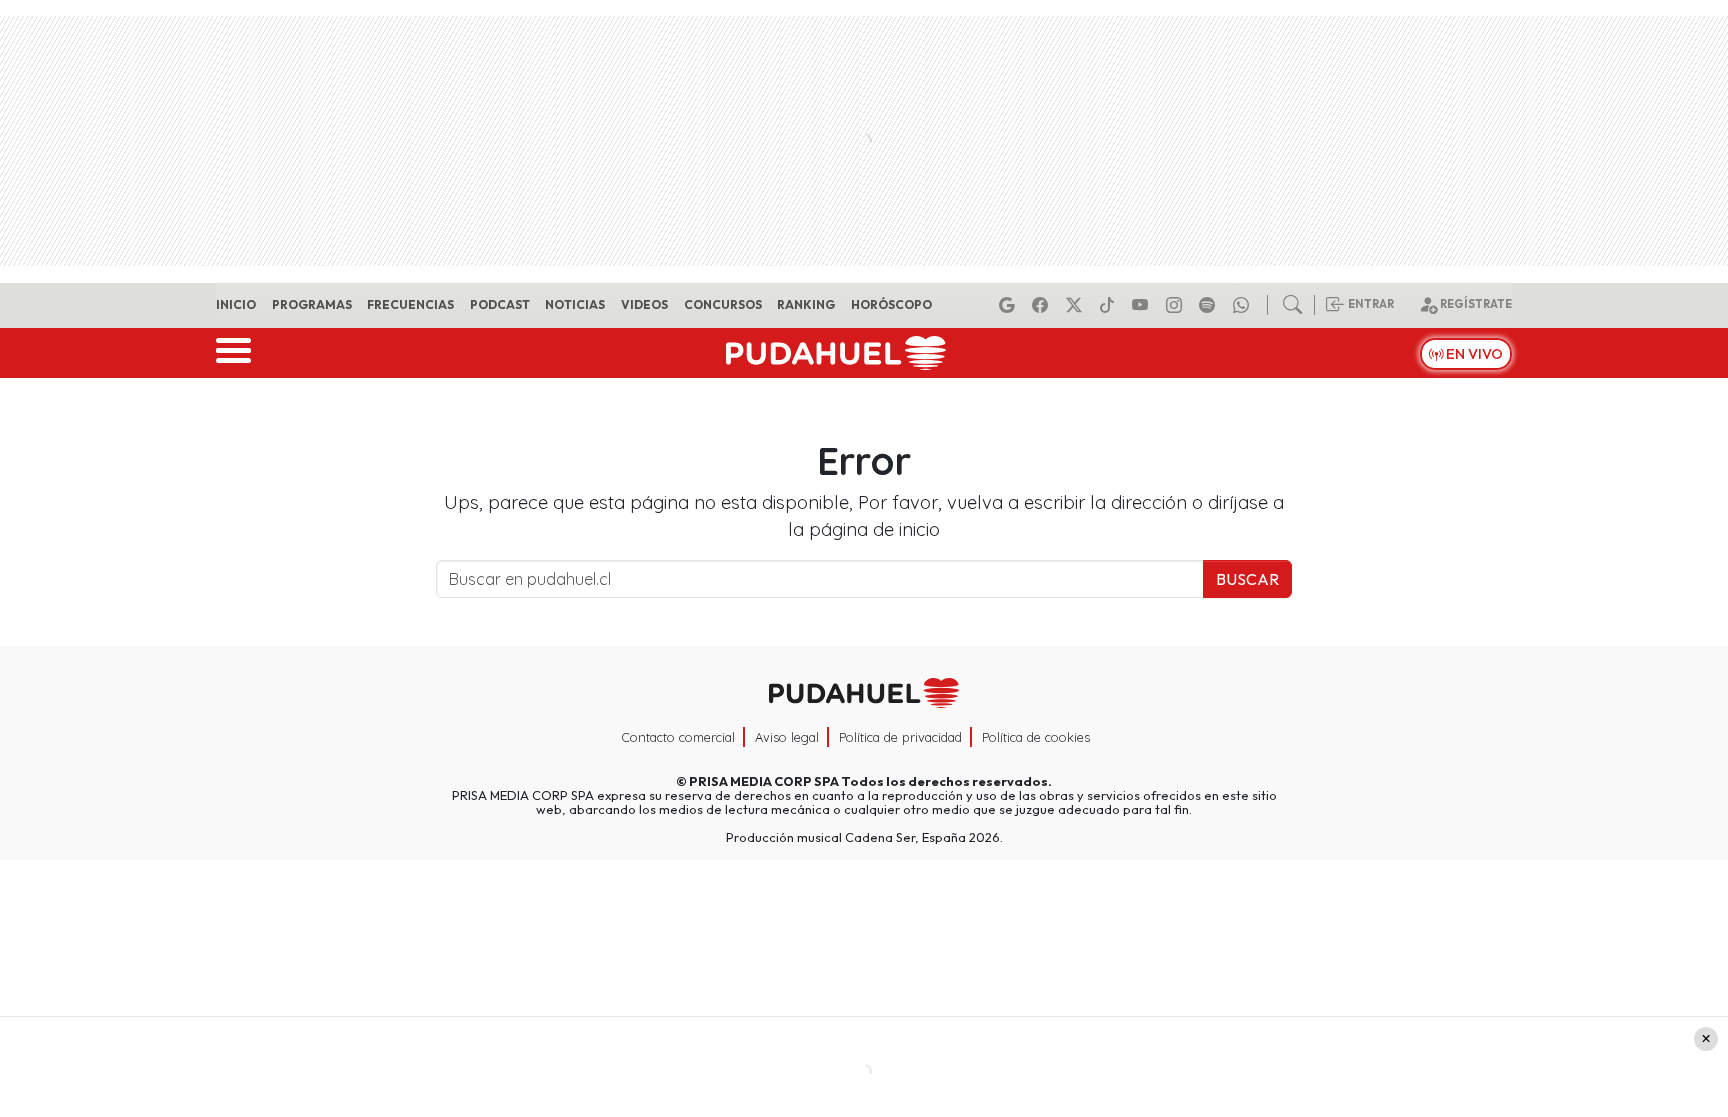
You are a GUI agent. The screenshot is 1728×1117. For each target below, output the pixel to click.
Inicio (236, 304)
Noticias (575, 304)
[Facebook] (1043, 305)
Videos (644, 304)
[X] (1077, 305)
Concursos (723, 304)
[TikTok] (1110, 305)
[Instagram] (1177, 305)
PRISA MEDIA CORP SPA (764, 781)
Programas (312, 304)
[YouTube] (1143, 305)
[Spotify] (1210, 305)
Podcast (500, 304)
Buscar (1247, 579)
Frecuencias (410, 304)
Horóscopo (891, 304)
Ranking (806, 304)
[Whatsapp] (1244, 305)
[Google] (1010, 305)
